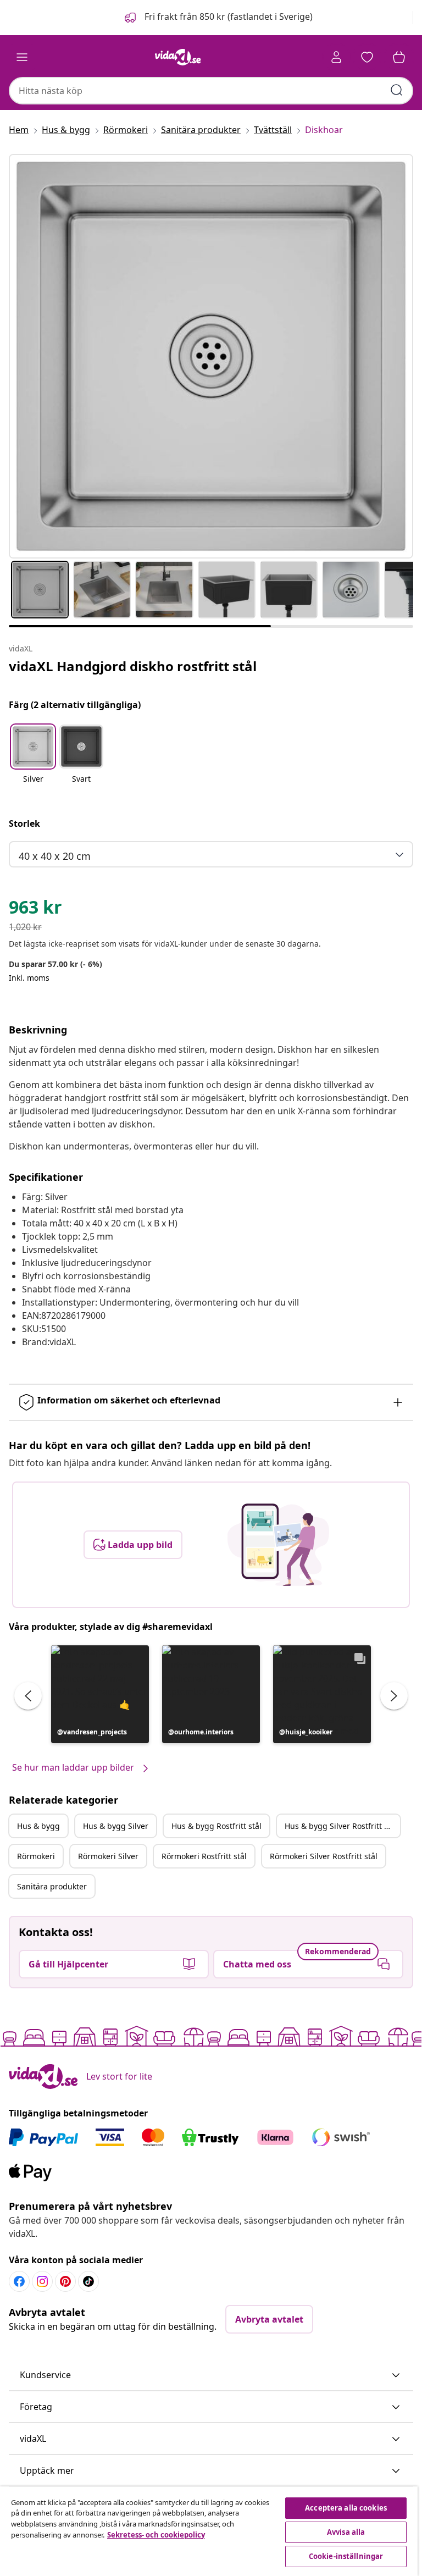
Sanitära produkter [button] (52, 1886)
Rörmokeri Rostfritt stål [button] (204, 1856)
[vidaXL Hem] (178, 57)
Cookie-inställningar (346, 2556)
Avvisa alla (346, 2532)
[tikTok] (88, 2281)
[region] (209, 2531)
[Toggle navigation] (22, 57)
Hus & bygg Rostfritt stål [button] (216, 1826)
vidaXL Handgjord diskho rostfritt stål (133, 666)
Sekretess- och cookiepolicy (156, 2535)
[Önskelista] (367, 57)
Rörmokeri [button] (36, 1856)
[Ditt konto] (336, 57)
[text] (35, 910)
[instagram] (42, 2281)
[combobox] (211, 91)
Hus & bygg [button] (38, 1826)
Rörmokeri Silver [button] (108, 1856)
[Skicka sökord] (397, 90)
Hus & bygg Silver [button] (116, 1826)
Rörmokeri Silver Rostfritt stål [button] (324, 1856)
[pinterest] (65, 2281)
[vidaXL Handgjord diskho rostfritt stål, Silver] (211, 356)
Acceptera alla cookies (346, 2508)
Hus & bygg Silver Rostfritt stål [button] (341, 1826)
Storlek (24, 823)
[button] (218, 18)
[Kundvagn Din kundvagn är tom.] (399, 57)
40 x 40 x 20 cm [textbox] (55, 856)
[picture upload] (278, 1545)
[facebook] (19, 2281)
